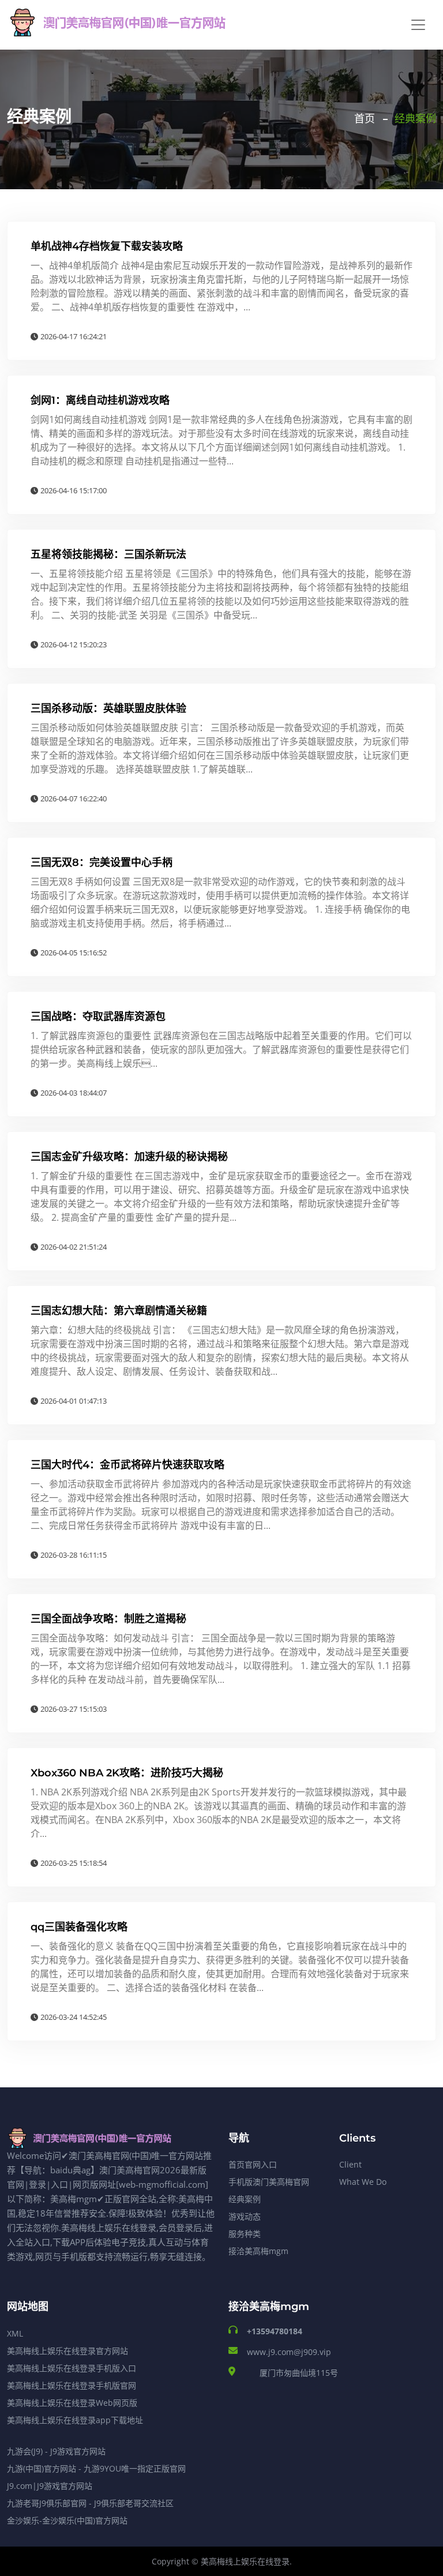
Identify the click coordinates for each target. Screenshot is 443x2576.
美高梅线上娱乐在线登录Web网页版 (72, 2403)
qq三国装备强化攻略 (79, 1927)
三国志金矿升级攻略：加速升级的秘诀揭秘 (129, 1157)
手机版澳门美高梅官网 (269, 2182)
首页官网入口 (253, 2164)
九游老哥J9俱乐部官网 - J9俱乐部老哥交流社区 (90, 2503)
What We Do (363, 2182)
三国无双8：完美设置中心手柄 (102, 863)
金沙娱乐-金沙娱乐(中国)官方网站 (67, 2520)
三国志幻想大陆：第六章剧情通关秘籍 (119, 1311)
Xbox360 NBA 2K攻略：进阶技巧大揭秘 (127, 1773)
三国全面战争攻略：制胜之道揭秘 (108, 1619)
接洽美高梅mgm (258, 2251)
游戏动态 (245, 2216)
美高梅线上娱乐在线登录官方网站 (67, 2351)
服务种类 (245, 2234)
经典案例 (245, 2199)
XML (15, 2333)
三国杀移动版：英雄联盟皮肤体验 (108, 708)
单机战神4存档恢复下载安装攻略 (107, 246)
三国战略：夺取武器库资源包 (98, 1017)
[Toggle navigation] (418, 25)
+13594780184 (275, 2331)
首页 (365, 119)
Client (350, 2164)
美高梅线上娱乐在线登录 (245, 2561)
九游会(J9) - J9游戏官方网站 (56, 2451)
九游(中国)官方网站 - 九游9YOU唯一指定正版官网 (96, 2468)
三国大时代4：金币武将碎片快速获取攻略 (127, 1465)
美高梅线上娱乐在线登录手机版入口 (72, 2368)
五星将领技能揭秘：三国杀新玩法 (108, 554)
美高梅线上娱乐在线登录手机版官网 (72, 2385)
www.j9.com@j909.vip (289, 2352)
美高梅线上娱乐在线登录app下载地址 (75, 2420)
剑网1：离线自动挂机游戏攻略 (100, 400)
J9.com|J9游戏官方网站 (50, 2486)
